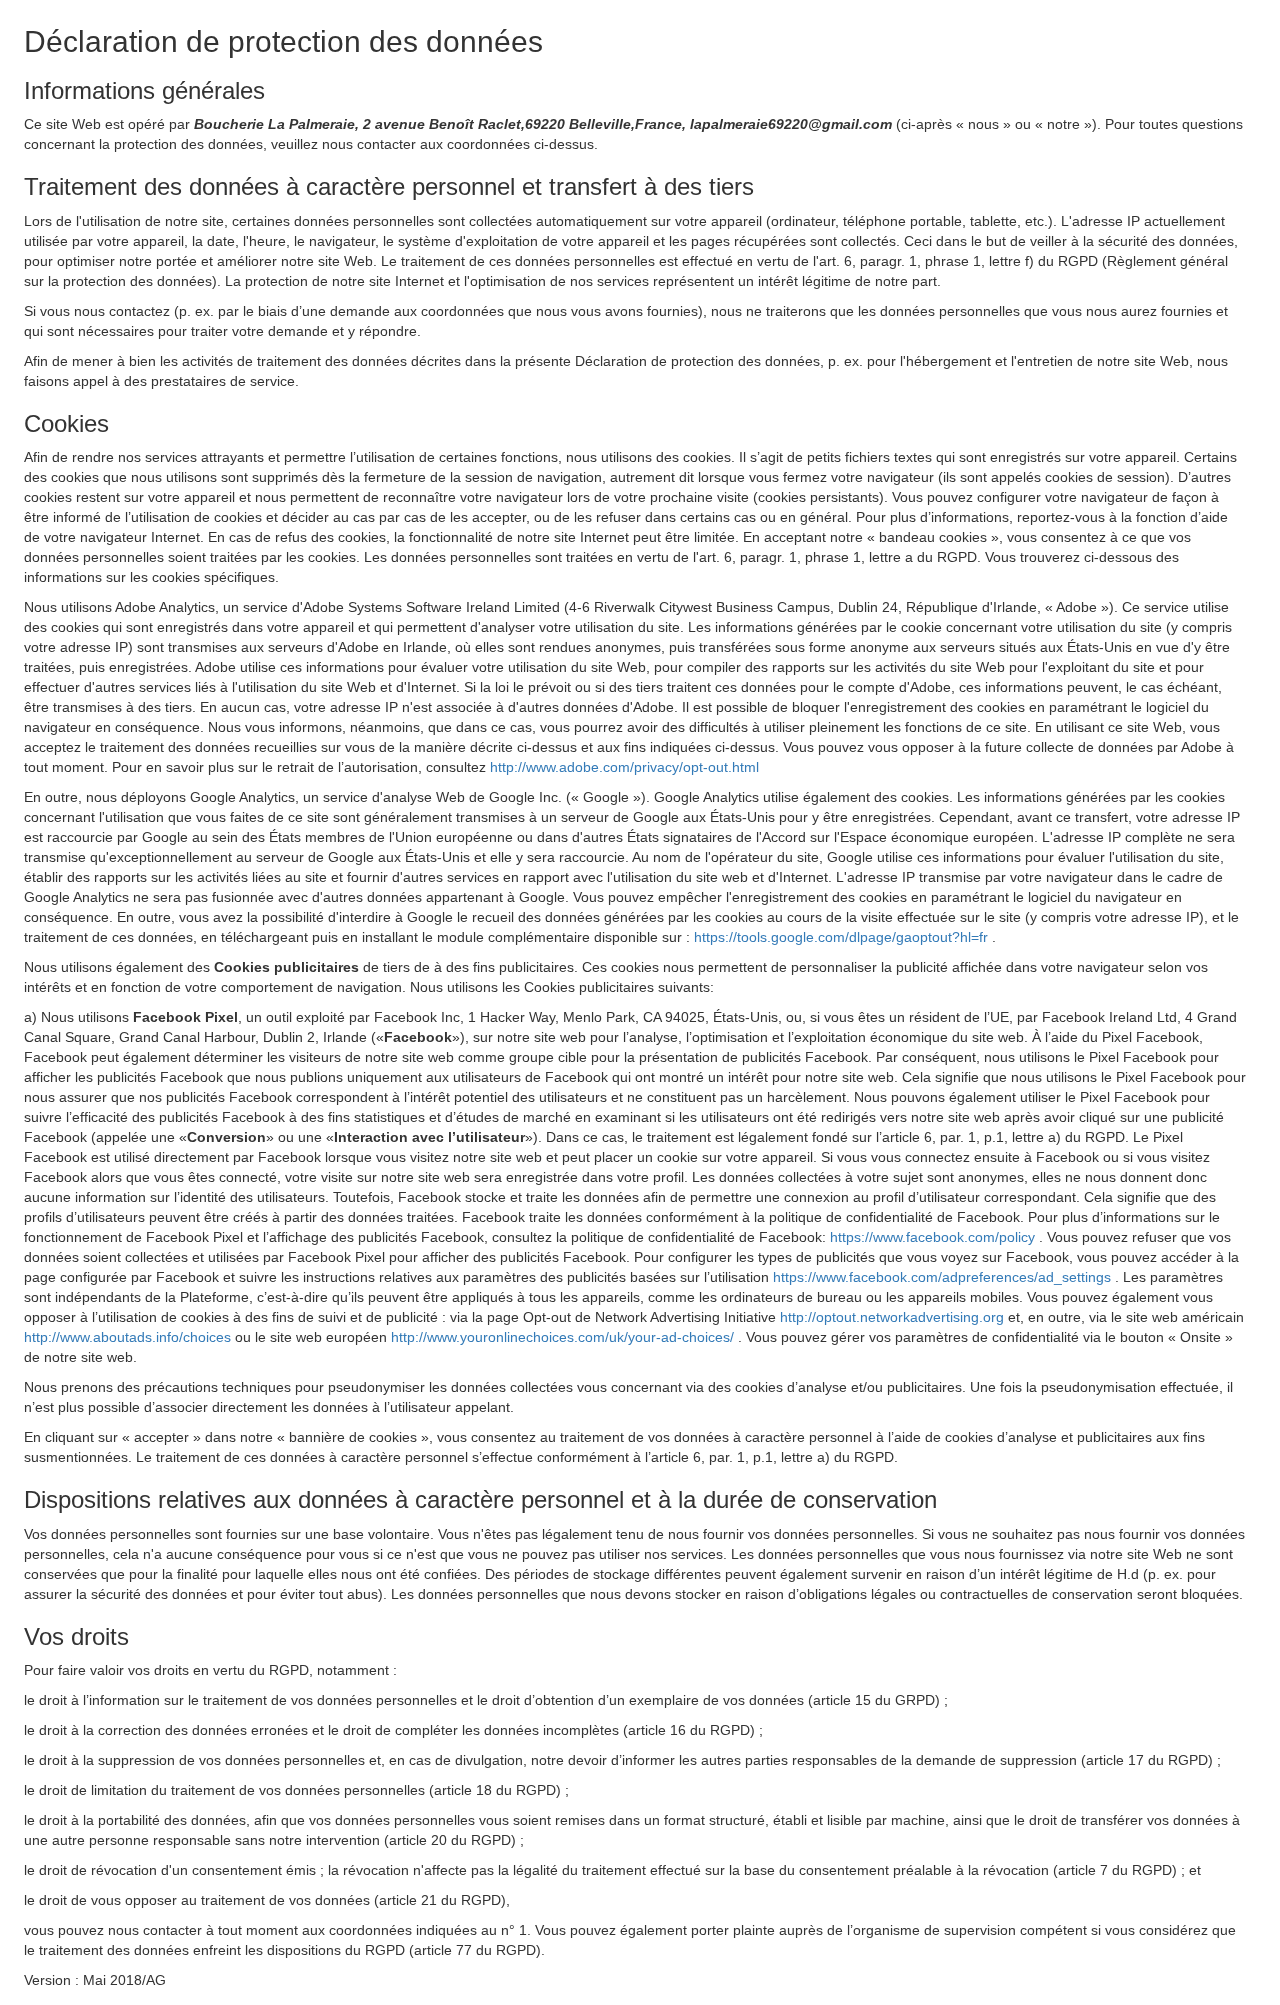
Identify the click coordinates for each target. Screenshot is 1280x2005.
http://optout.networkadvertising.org (894, 1317)
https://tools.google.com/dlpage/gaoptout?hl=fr (843, 937)
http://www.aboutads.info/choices (129, 1337)
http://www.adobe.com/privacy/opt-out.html (624, 767)
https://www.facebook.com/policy (934, 1237)
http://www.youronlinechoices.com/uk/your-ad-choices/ (564, 1337)
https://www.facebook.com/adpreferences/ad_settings (944, 1277)
